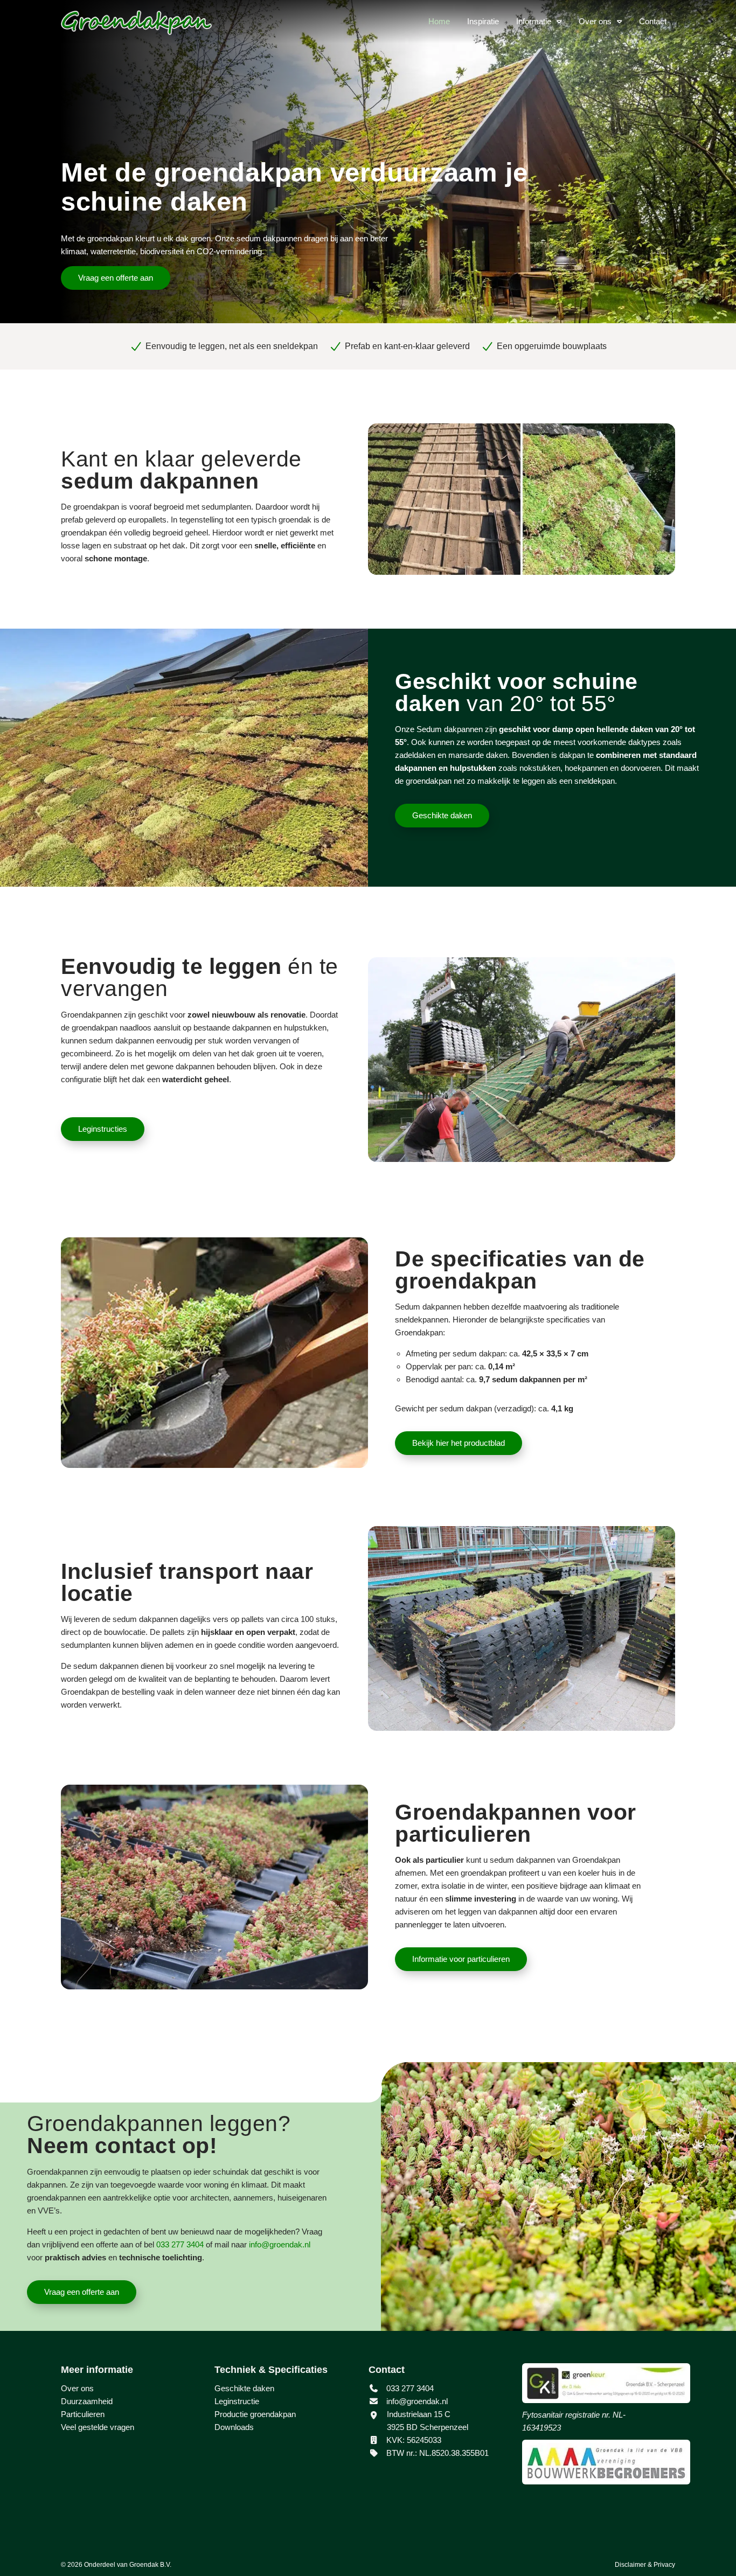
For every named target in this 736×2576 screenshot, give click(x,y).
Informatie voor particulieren (461, 1959)
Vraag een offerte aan (116, 278)
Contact (653, 21)
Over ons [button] (595, 21)
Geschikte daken (442, 815)
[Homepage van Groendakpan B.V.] (136, 23)
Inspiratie (483, 21)
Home (439, 21)
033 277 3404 (409, 2388)
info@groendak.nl (417, 2401)
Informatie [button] (534, 21)
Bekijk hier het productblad (459, 1443)
